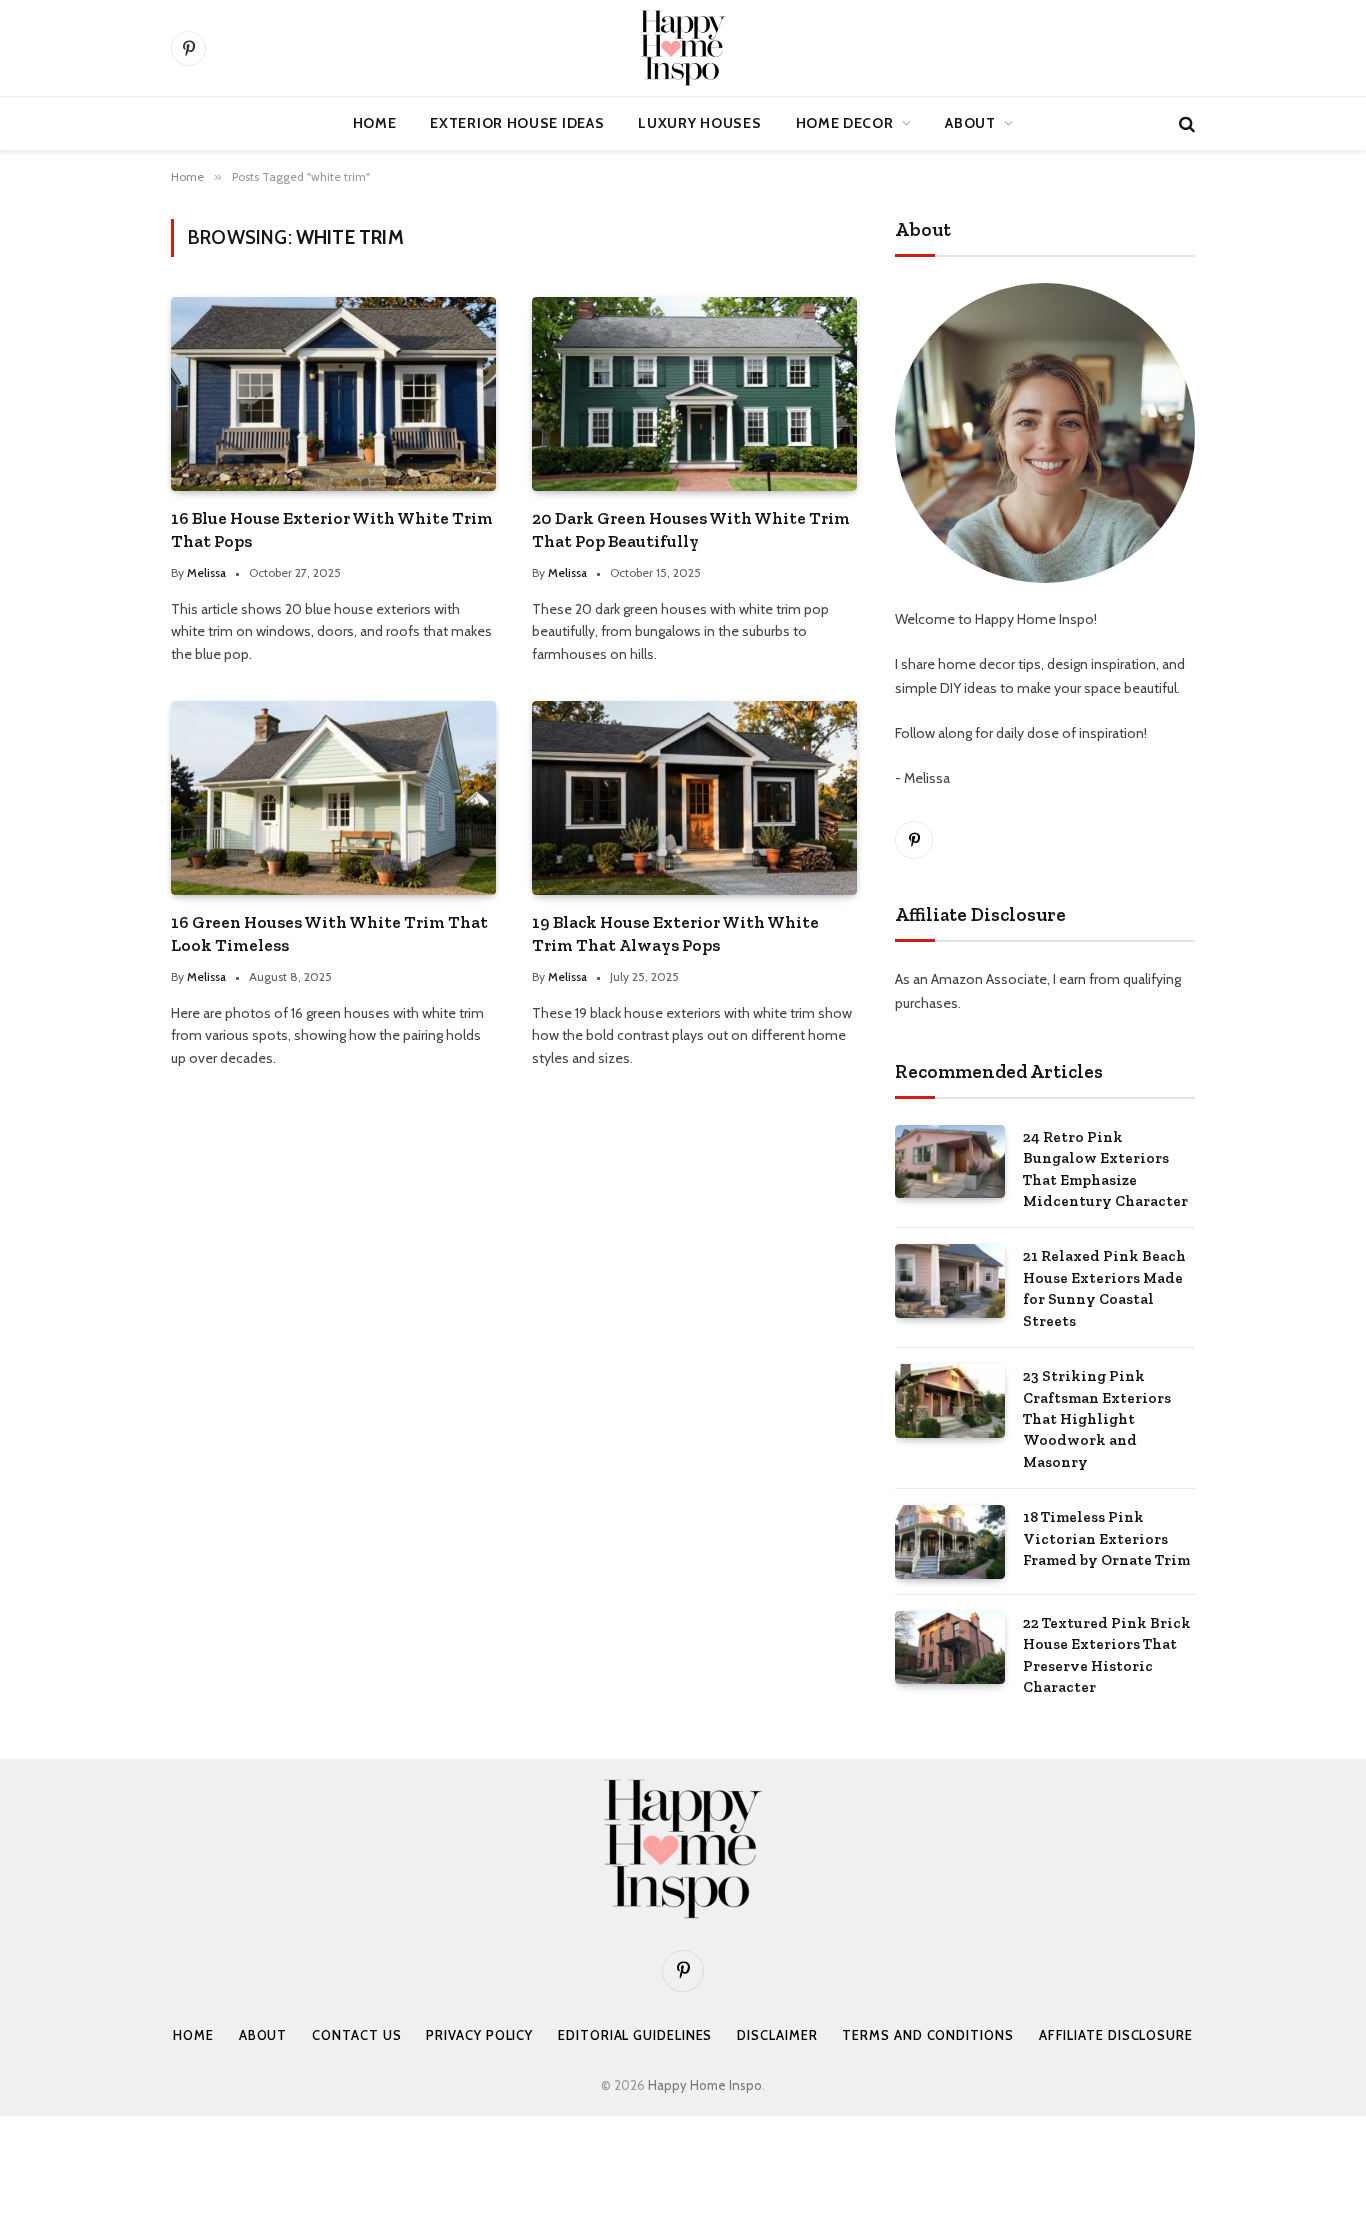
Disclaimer (777, 2035)
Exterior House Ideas (517, 123)
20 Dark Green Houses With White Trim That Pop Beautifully (691, 529)
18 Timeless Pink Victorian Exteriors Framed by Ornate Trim (1106, 1538)
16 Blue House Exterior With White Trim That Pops (332, 529)
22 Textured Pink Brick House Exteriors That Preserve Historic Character (1107, 1655)
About (970, 123)
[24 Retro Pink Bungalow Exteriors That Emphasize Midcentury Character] (950, 1161)
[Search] (1185, 123)
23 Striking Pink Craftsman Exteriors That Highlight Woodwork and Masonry (1097, 1419)
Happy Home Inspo (705, 2085)
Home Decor (845, 123)
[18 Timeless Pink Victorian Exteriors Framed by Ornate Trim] (950, 1541)
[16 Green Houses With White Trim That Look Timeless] (333, 797)
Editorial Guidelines (635, 2035)
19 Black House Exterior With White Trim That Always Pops (675, 933)
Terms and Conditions (927, 2035)
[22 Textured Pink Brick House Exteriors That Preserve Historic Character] (950, 1647)
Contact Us (356, 2035)
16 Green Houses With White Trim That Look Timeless (329, 933)
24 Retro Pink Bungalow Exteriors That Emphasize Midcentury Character (1105, 1169)
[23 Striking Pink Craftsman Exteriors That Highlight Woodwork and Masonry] (950, 1400)
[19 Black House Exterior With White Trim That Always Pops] (694, 797)
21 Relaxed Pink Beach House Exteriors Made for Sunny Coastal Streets (1104, 1288)
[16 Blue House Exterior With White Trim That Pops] (333, 393)
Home (375, 123)
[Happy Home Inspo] (683, 48)
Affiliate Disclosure (1116, 2035)
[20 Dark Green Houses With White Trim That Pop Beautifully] (694, 393)
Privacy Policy (479, 2035)
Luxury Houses (699, 123)
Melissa (206, 572)
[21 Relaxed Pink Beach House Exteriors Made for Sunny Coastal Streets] (950, 1280)
